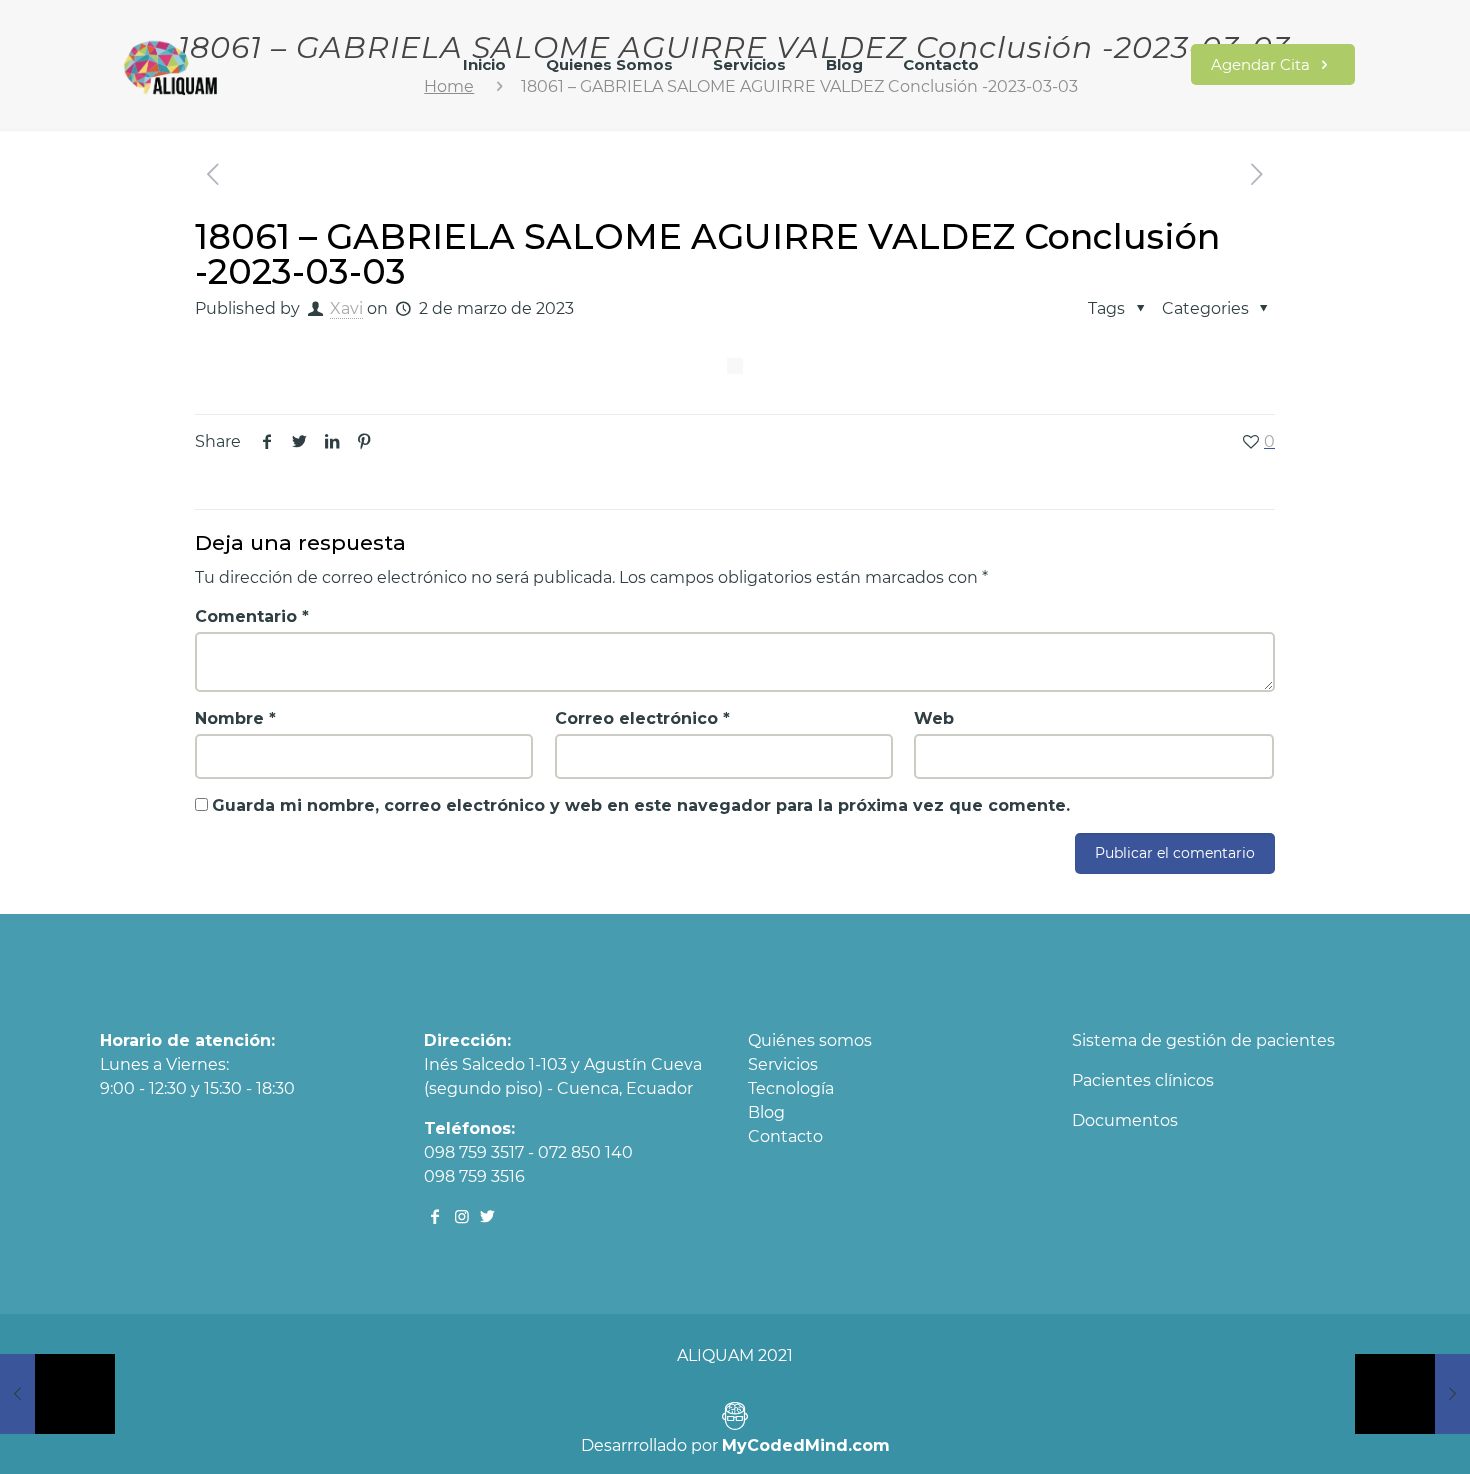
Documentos (1125, 1120)
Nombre (235, 718)
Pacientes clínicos (1143, 1080)
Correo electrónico (642, 718)
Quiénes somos (810, 1040)
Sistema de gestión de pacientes (1203, 1040)
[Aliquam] (171, 75)
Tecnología (791, 1088)
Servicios (783, 1064)
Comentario (252, 616)
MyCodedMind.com (806, 1445)
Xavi (346, 308)
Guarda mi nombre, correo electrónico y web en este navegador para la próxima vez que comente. (641, 805)
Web (934, 718)
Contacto (785, 1136)
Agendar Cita (1262, 64)
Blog (766, 1112)
